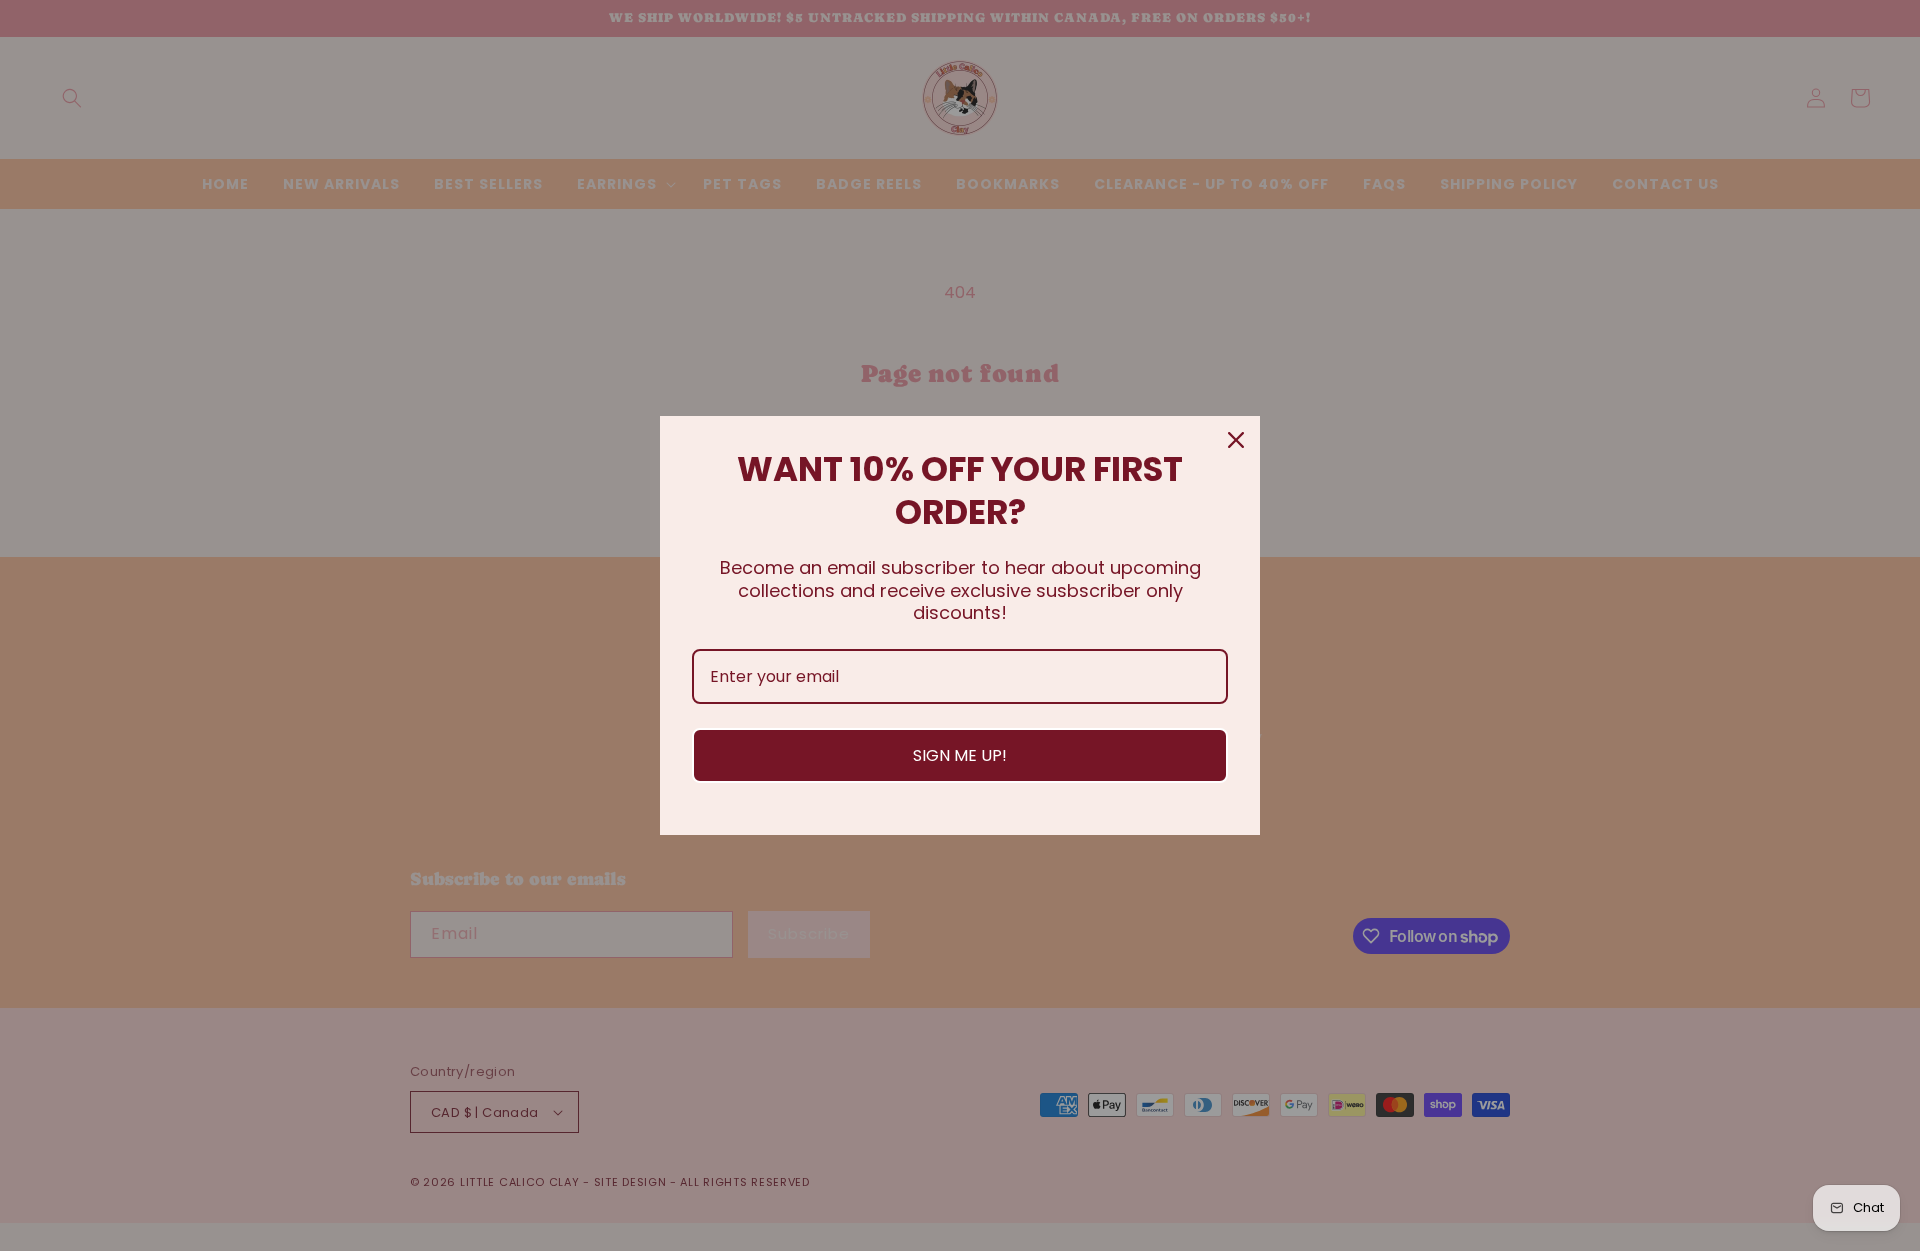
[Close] (1236, 440)
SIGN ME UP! (960, 755)
